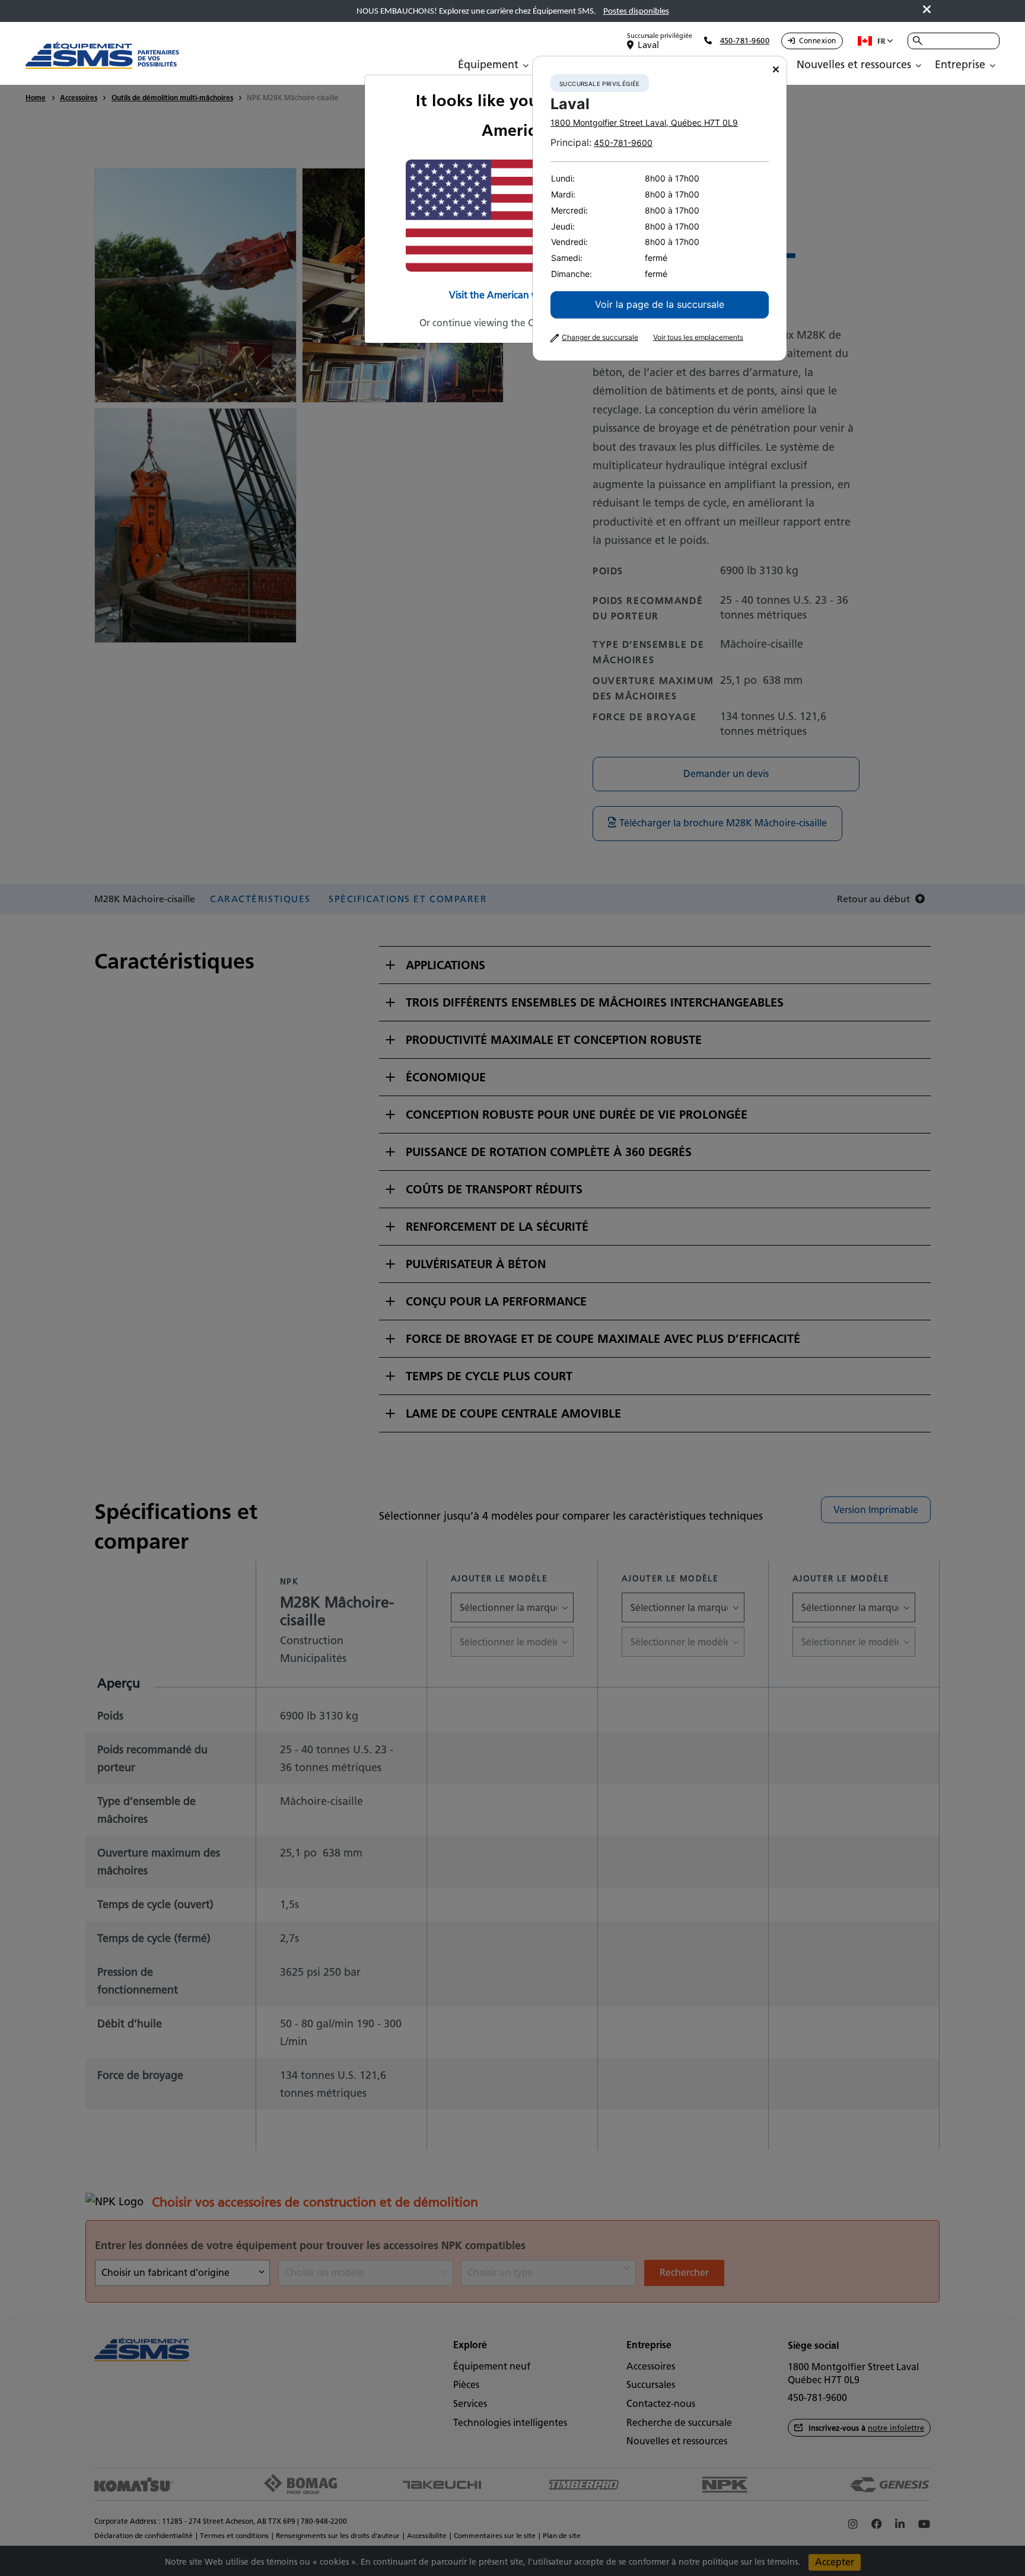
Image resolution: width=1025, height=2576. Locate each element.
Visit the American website (507, 295)
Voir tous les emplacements (698, 337)
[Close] (776, 70)
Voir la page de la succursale (660, 304)
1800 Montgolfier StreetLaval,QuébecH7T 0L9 (644, 122)
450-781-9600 (623, 143)
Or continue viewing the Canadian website (513, 323)
